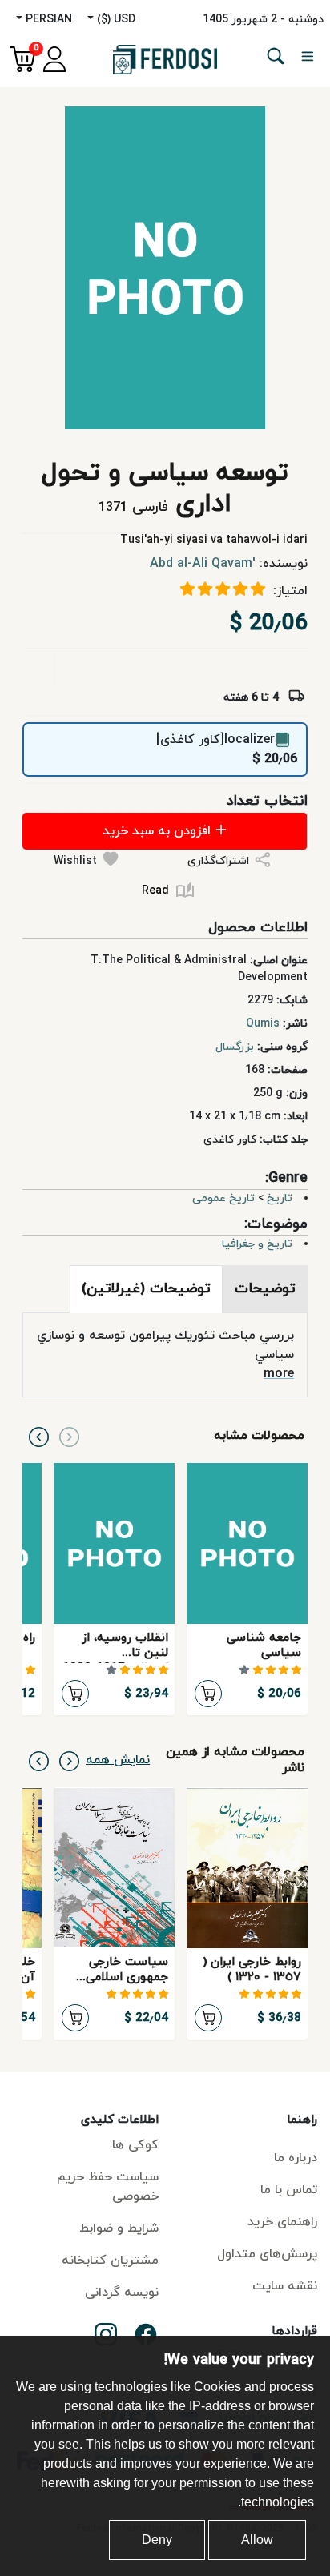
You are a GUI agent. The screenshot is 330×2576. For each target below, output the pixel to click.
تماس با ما (289, 2190)
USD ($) (115, 20)
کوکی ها (135, 2145)
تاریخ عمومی (223, 1198)
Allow (257, 2540)
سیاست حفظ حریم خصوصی (108, 2187)
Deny (157, 2540)
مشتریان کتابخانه (110, 2261)
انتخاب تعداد (267, 801)
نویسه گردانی (122, 2293)
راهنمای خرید (282, 2222)
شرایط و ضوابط (119, 2228)
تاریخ (280, 1198)
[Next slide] (39, 1436)
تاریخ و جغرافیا (257, 1244)
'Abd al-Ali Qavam (203, 564)
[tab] (265, 1289)
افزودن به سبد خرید (159, 831)
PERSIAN (47, 20)
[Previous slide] (69, 1436)
